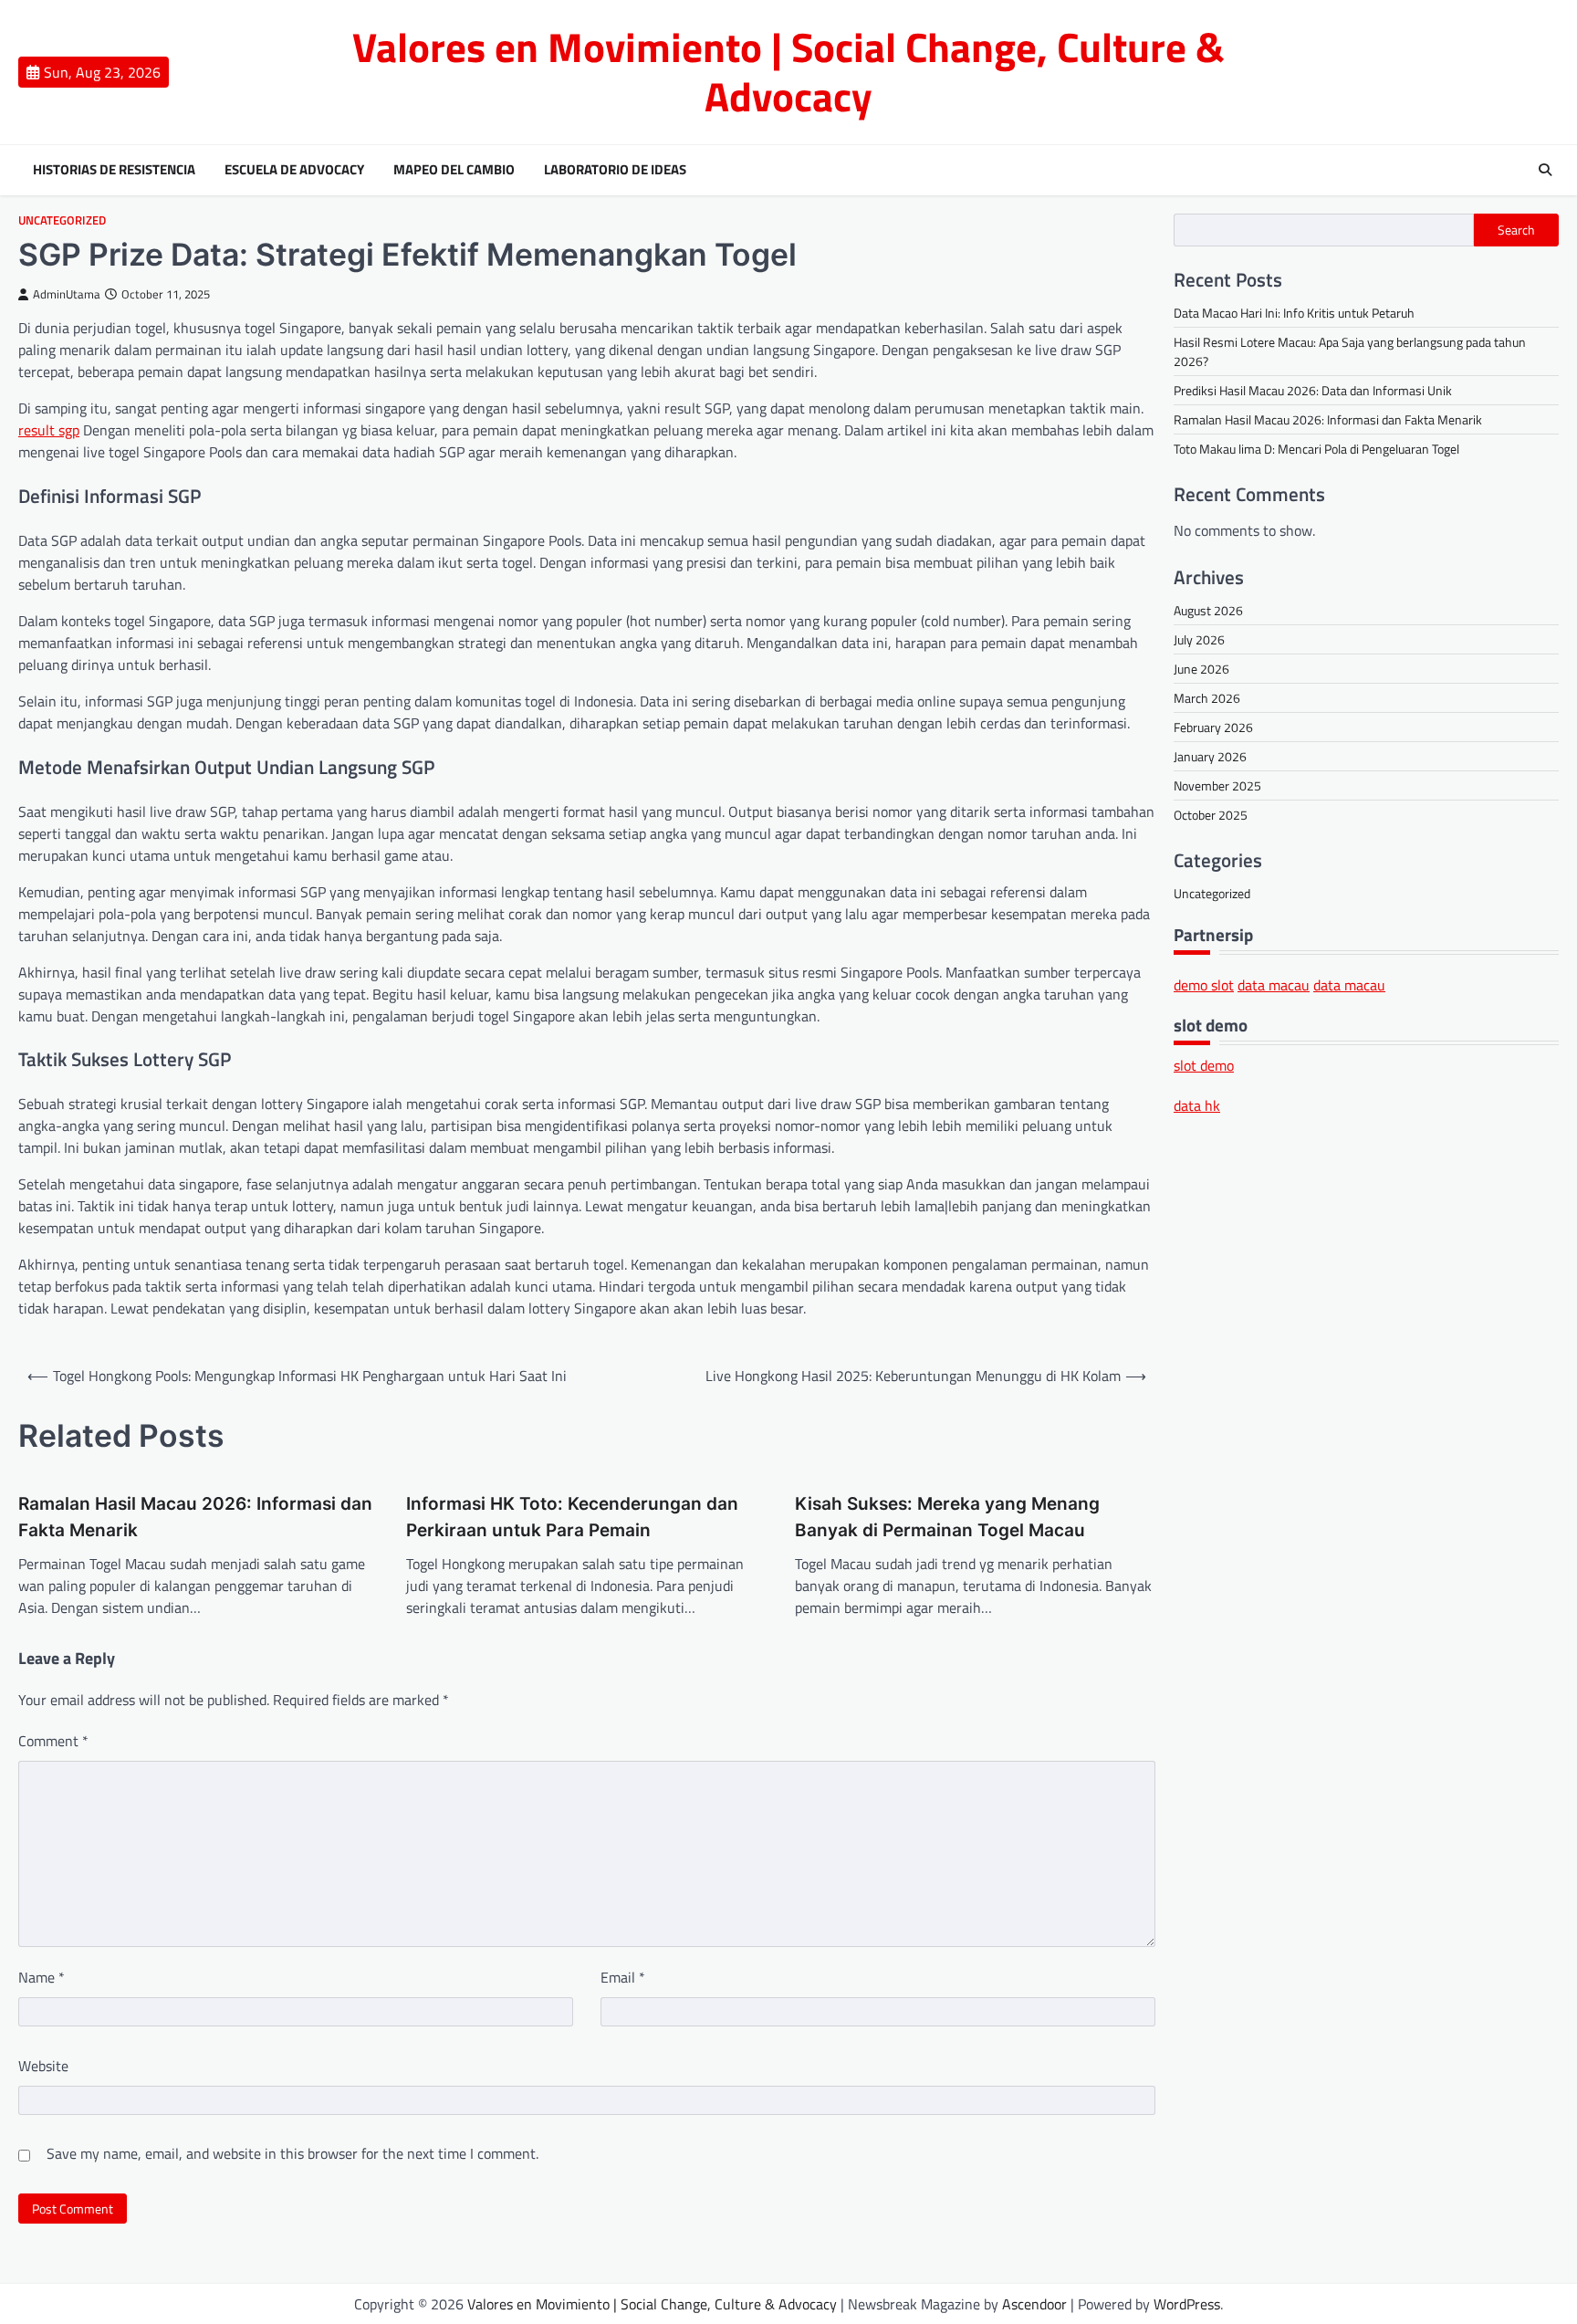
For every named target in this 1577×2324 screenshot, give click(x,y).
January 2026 (1210, 756)
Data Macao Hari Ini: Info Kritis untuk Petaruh (1294, 313)
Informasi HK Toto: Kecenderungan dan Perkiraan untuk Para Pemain (572, 1517)
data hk (1197, 1105)
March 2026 (1207, 698)
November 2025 (1217, 785)
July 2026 (1199, 639)
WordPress (1187, 2304)
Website (43, 2066)
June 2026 (1201, 669)
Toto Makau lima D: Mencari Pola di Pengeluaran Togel (1316, 449)
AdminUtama (67, 294)
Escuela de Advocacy (294, 170)
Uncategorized (62, 220)
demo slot (1204, 985)
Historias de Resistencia (114, 170)
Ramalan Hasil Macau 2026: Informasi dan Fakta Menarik (195, 1517)
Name (42, 1977)
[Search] (1545, 170)
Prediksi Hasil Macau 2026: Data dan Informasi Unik (1313, 390)
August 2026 (1208, 610)
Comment (53, 1741)
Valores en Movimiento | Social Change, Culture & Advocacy (788, 71)
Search (1516, 230)
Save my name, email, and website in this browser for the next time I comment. (292, 2153)
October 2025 (1211, 815)
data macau (1274, 985)
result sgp (49, 430)
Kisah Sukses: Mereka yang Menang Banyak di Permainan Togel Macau (947, 1517)
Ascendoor (1034, 2304)
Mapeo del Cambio (454, 170)
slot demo (1204, 1065)
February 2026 (1213, 727)
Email (623, 1977)
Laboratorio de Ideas (615, 170)
